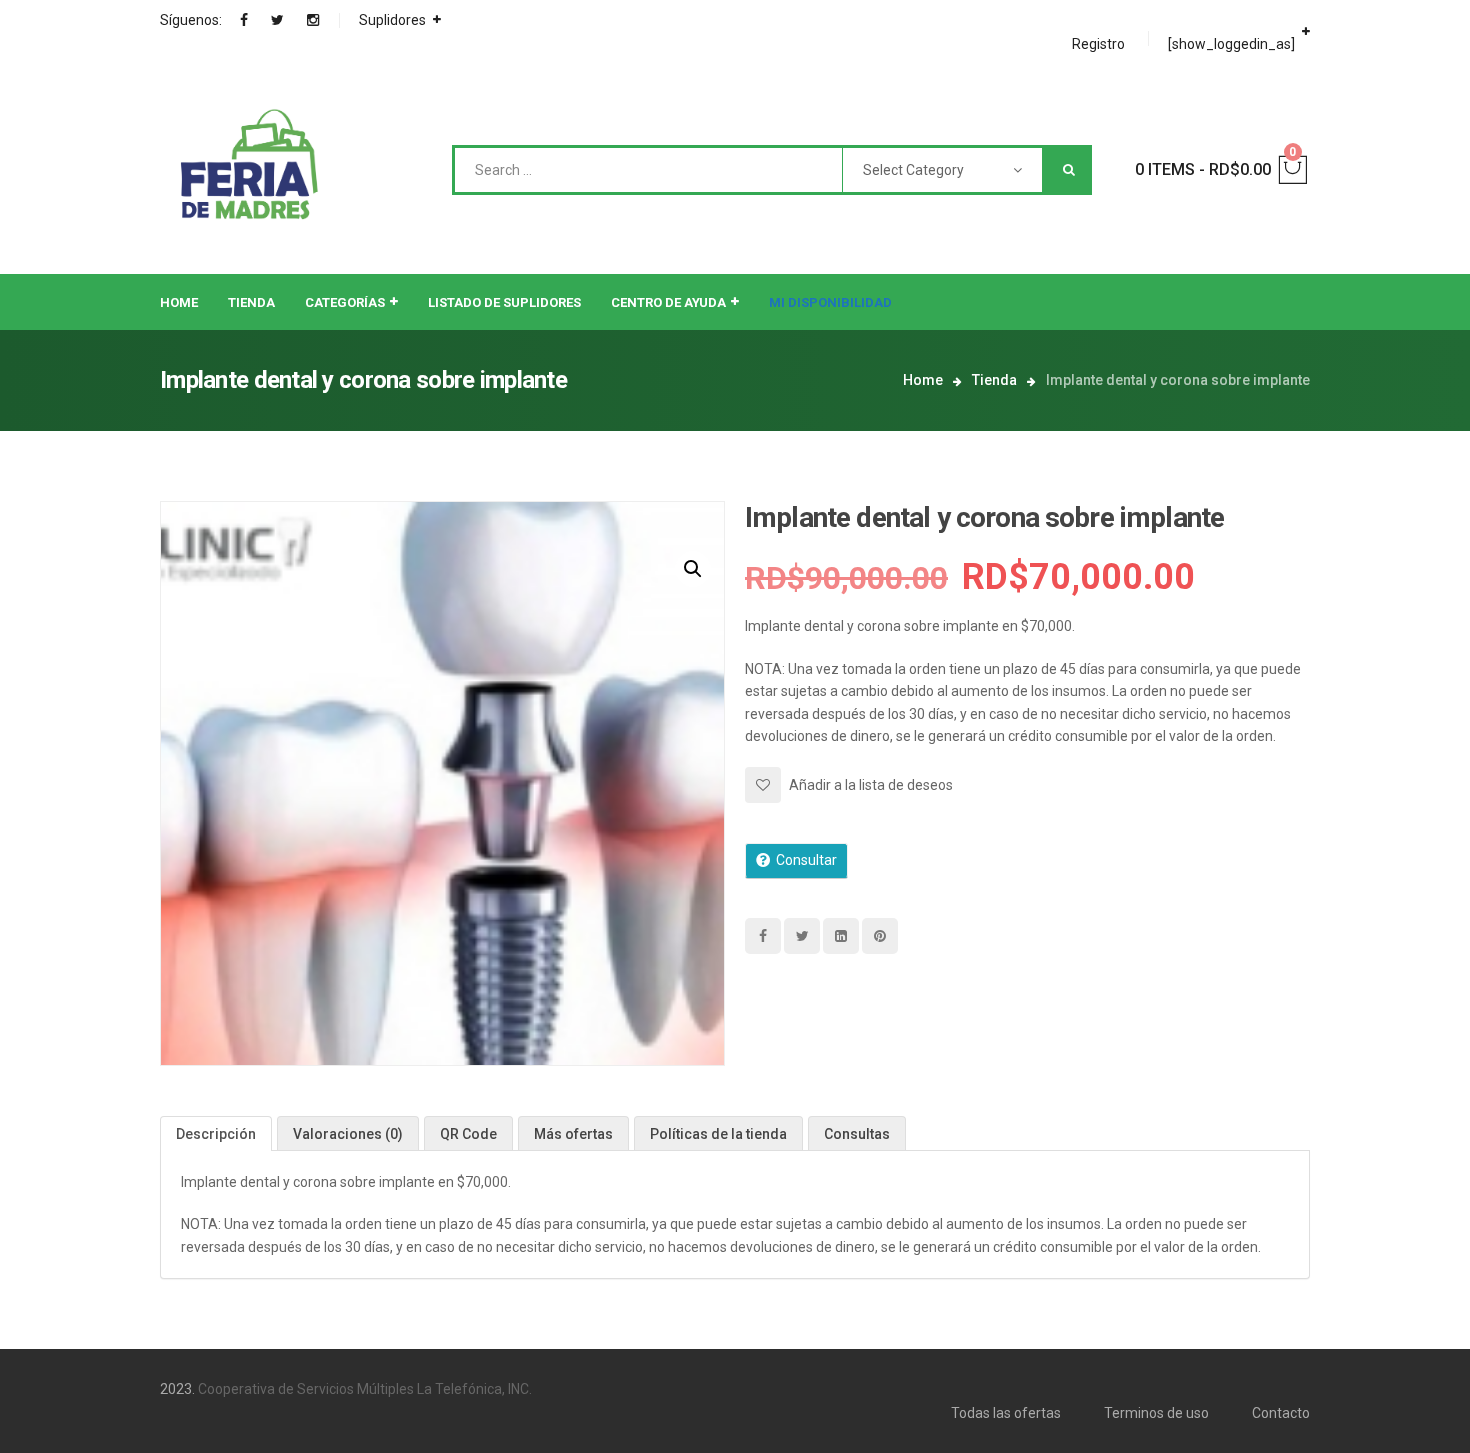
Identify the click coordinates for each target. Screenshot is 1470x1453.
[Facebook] (244, 20)
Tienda (994, 380)
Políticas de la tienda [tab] (718, 1134)
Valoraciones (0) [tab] (348, 1134)
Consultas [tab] (857, 1134)
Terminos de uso (1156, 1413)
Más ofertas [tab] (573, 1134)
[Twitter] (277, 20)
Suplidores (392, 20)
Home (923, 380)
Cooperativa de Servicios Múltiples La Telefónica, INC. (365, 1389)
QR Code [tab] (468, 1134)
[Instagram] (313, 20)
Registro (1098, 44)
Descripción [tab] (216, 1134)
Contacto (1281, 1413)
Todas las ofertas (1006, 1413)
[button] (693, 569)
